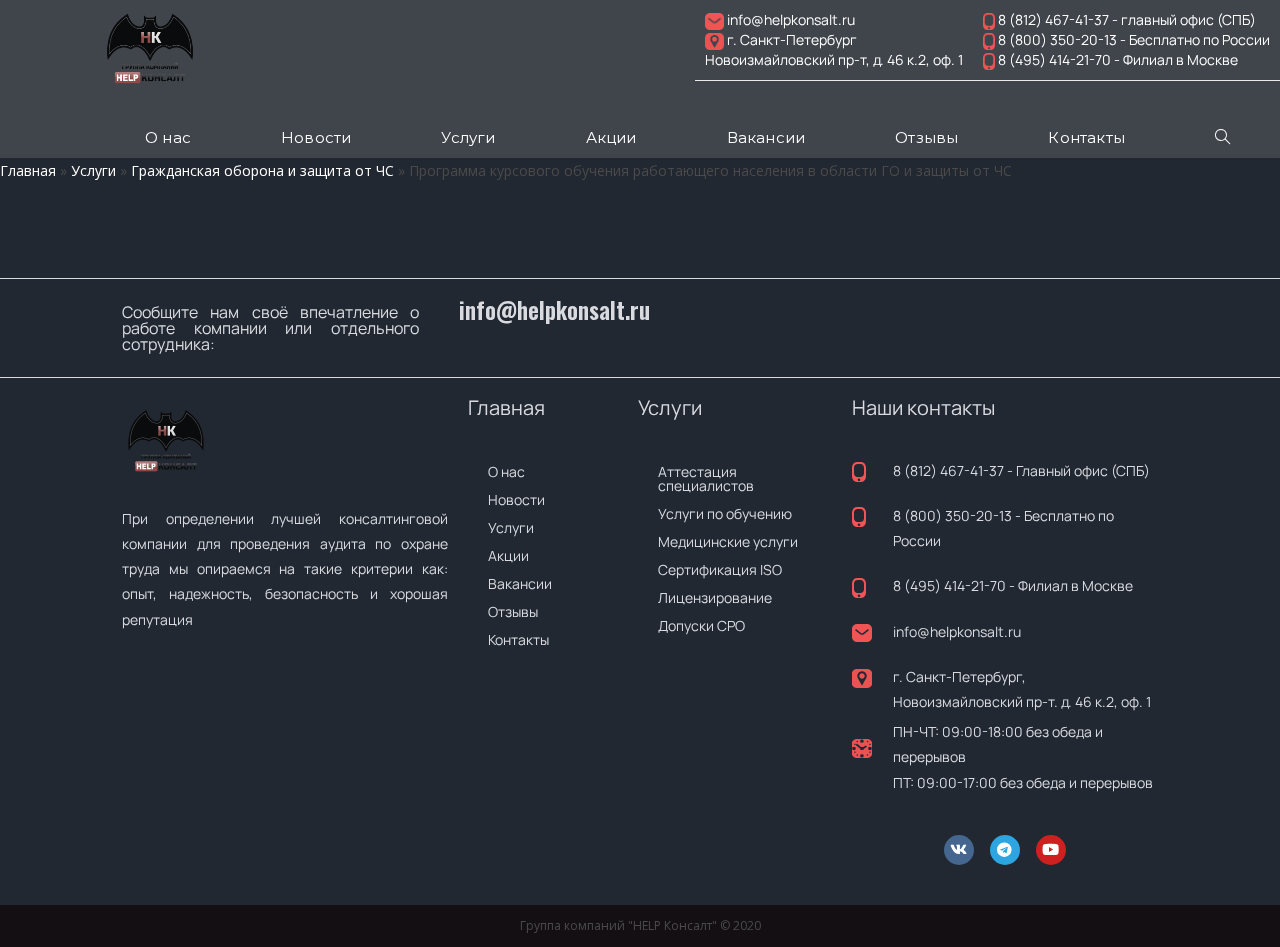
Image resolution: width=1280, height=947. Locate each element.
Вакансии (520, 583)
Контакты (518, 639)
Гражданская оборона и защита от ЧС (262, 170)
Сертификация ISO (720, 569)
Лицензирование (715, 597)
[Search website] (1222, 138)
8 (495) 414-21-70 (949, 585)
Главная (28, 170)
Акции (508, 555)
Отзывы (513, 611)
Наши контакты (923, 407)
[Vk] (959, 850)
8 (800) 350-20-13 (952, 515)
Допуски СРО (701, 625)
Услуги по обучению (725, 513)
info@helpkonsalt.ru (554, 310)
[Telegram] (1005, 850)
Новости (516, 499)
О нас (506, 471)
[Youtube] (1051, 850)
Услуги (93, 170)
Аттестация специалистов (706, 478)
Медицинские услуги (728, 541)
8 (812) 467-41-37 (948, 470)
